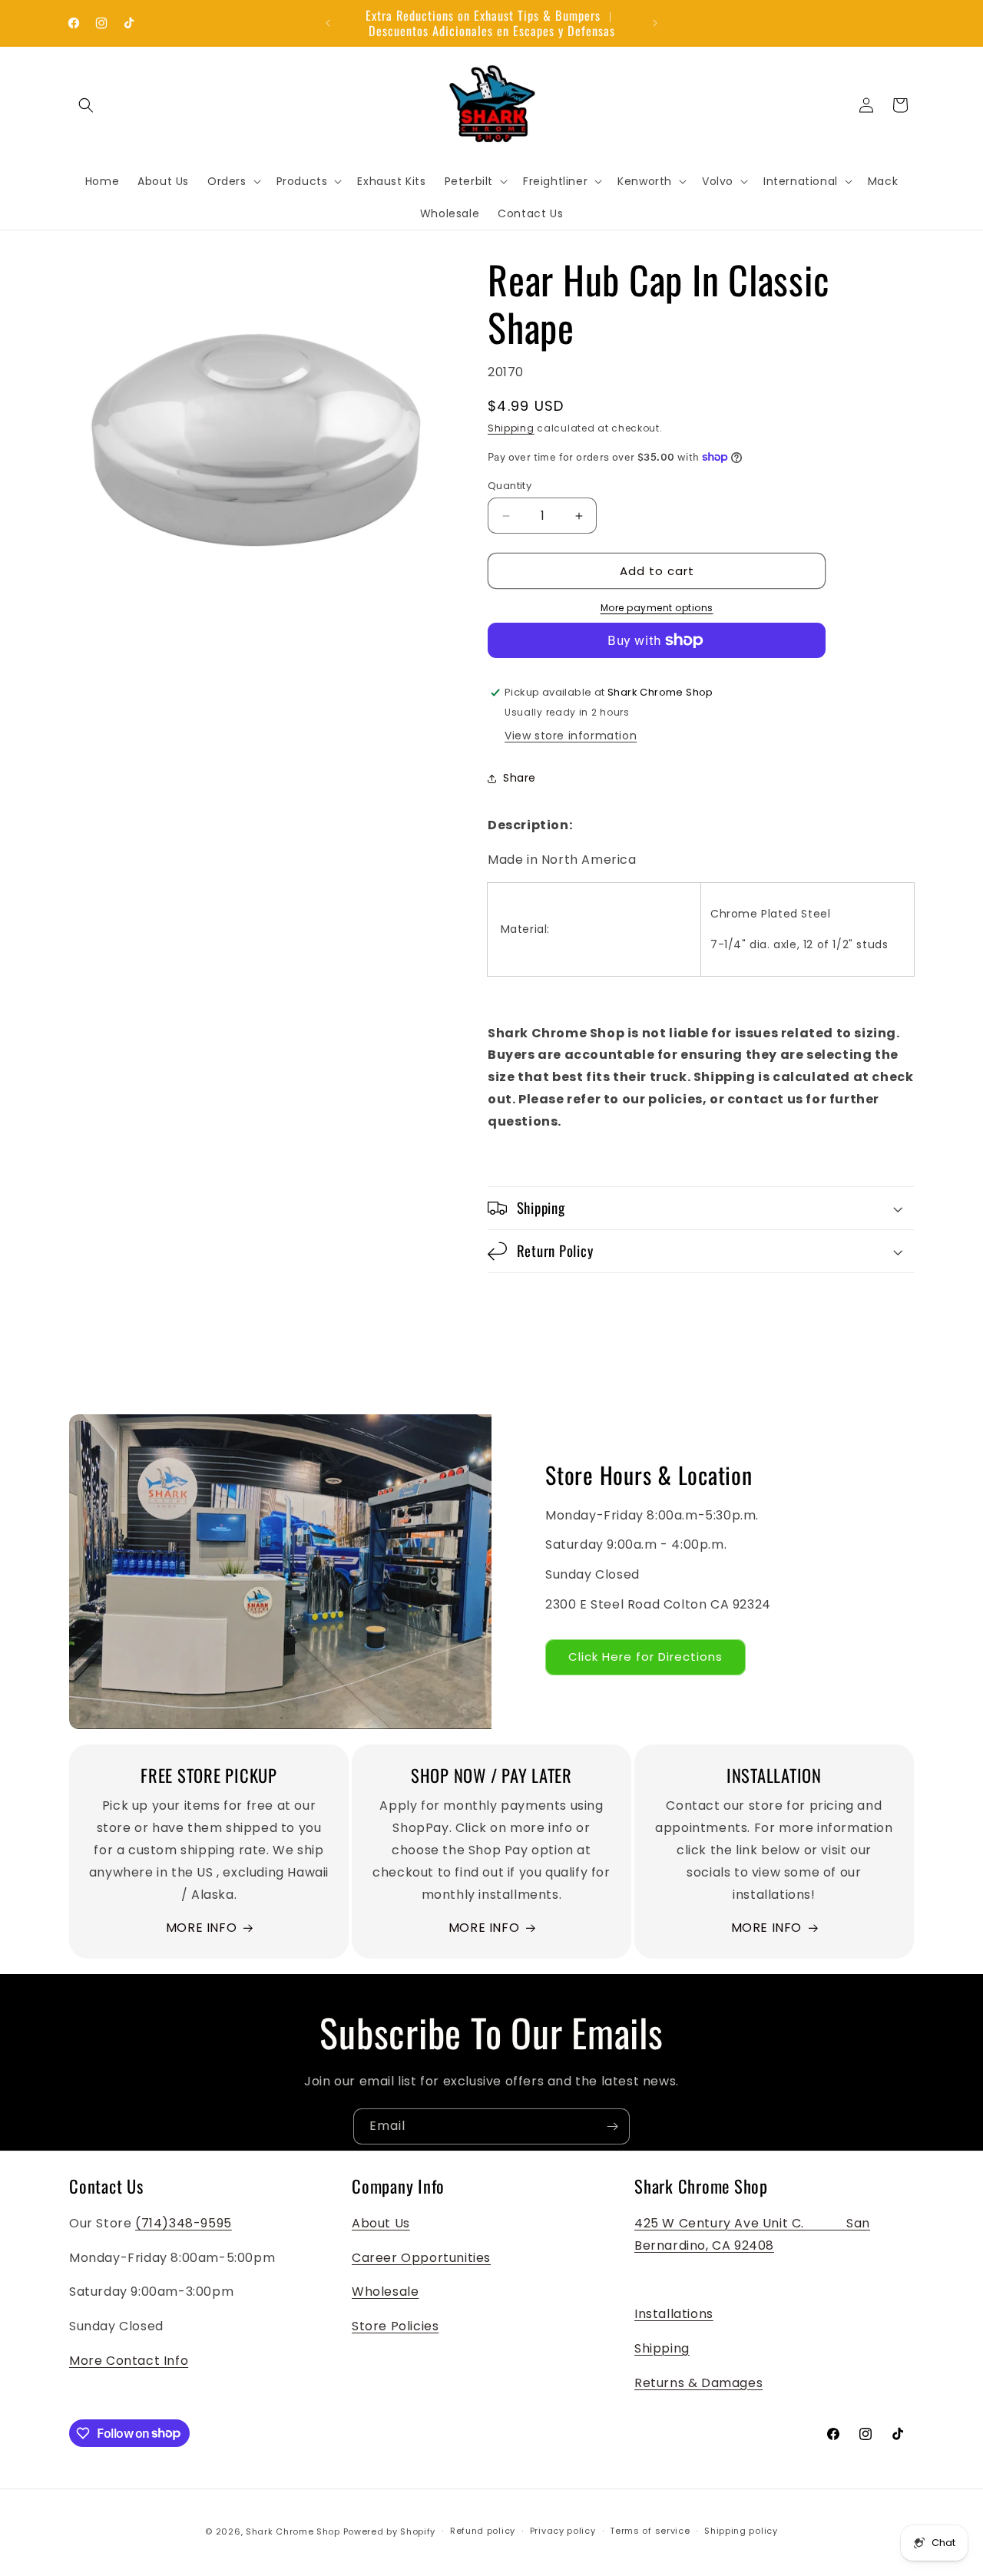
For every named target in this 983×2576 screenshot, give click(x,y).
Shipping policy (741, 2531)
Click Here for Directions (645, 1657)
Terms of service (650, 2531)
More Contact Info (129, 2361)
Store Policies (395, 2326)
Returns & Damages (698, 2383)
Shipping (511, 428)
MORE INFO (201, 1928)
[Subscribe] (612, 2126)
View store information (571, 736)
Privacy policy (563, 2531)
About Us (381, 2223)
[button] (86, 105)
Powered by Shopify (390, 2531)
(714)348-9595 (184, 2223)
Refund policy (483, 2531)
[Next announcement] (655, 23)
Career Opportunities (421, 2258)
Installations (674, 2314)
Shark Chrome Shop (293, 2531)
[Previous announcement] (328, 23)
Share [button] (520, 778)
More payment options (657, 608)
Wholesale (385, 2292)
